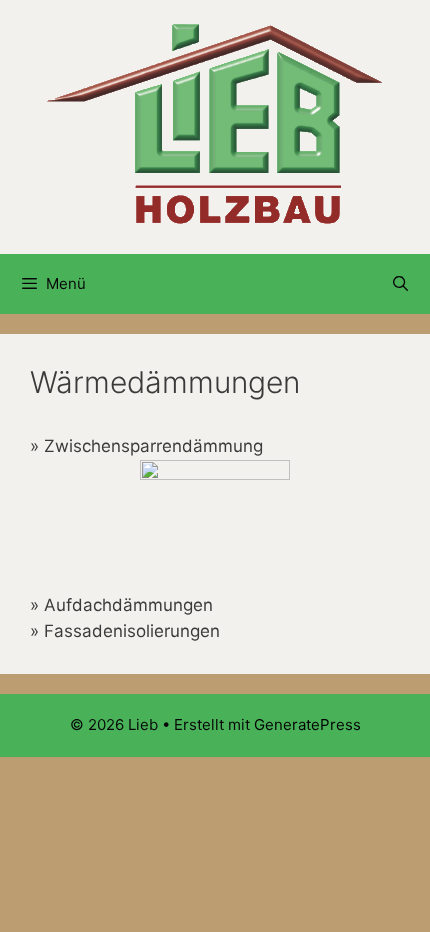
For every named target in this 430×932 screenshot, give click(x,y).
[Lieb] (215, 126)
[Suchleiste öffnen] (400, 284)
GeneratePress (307, 724)
